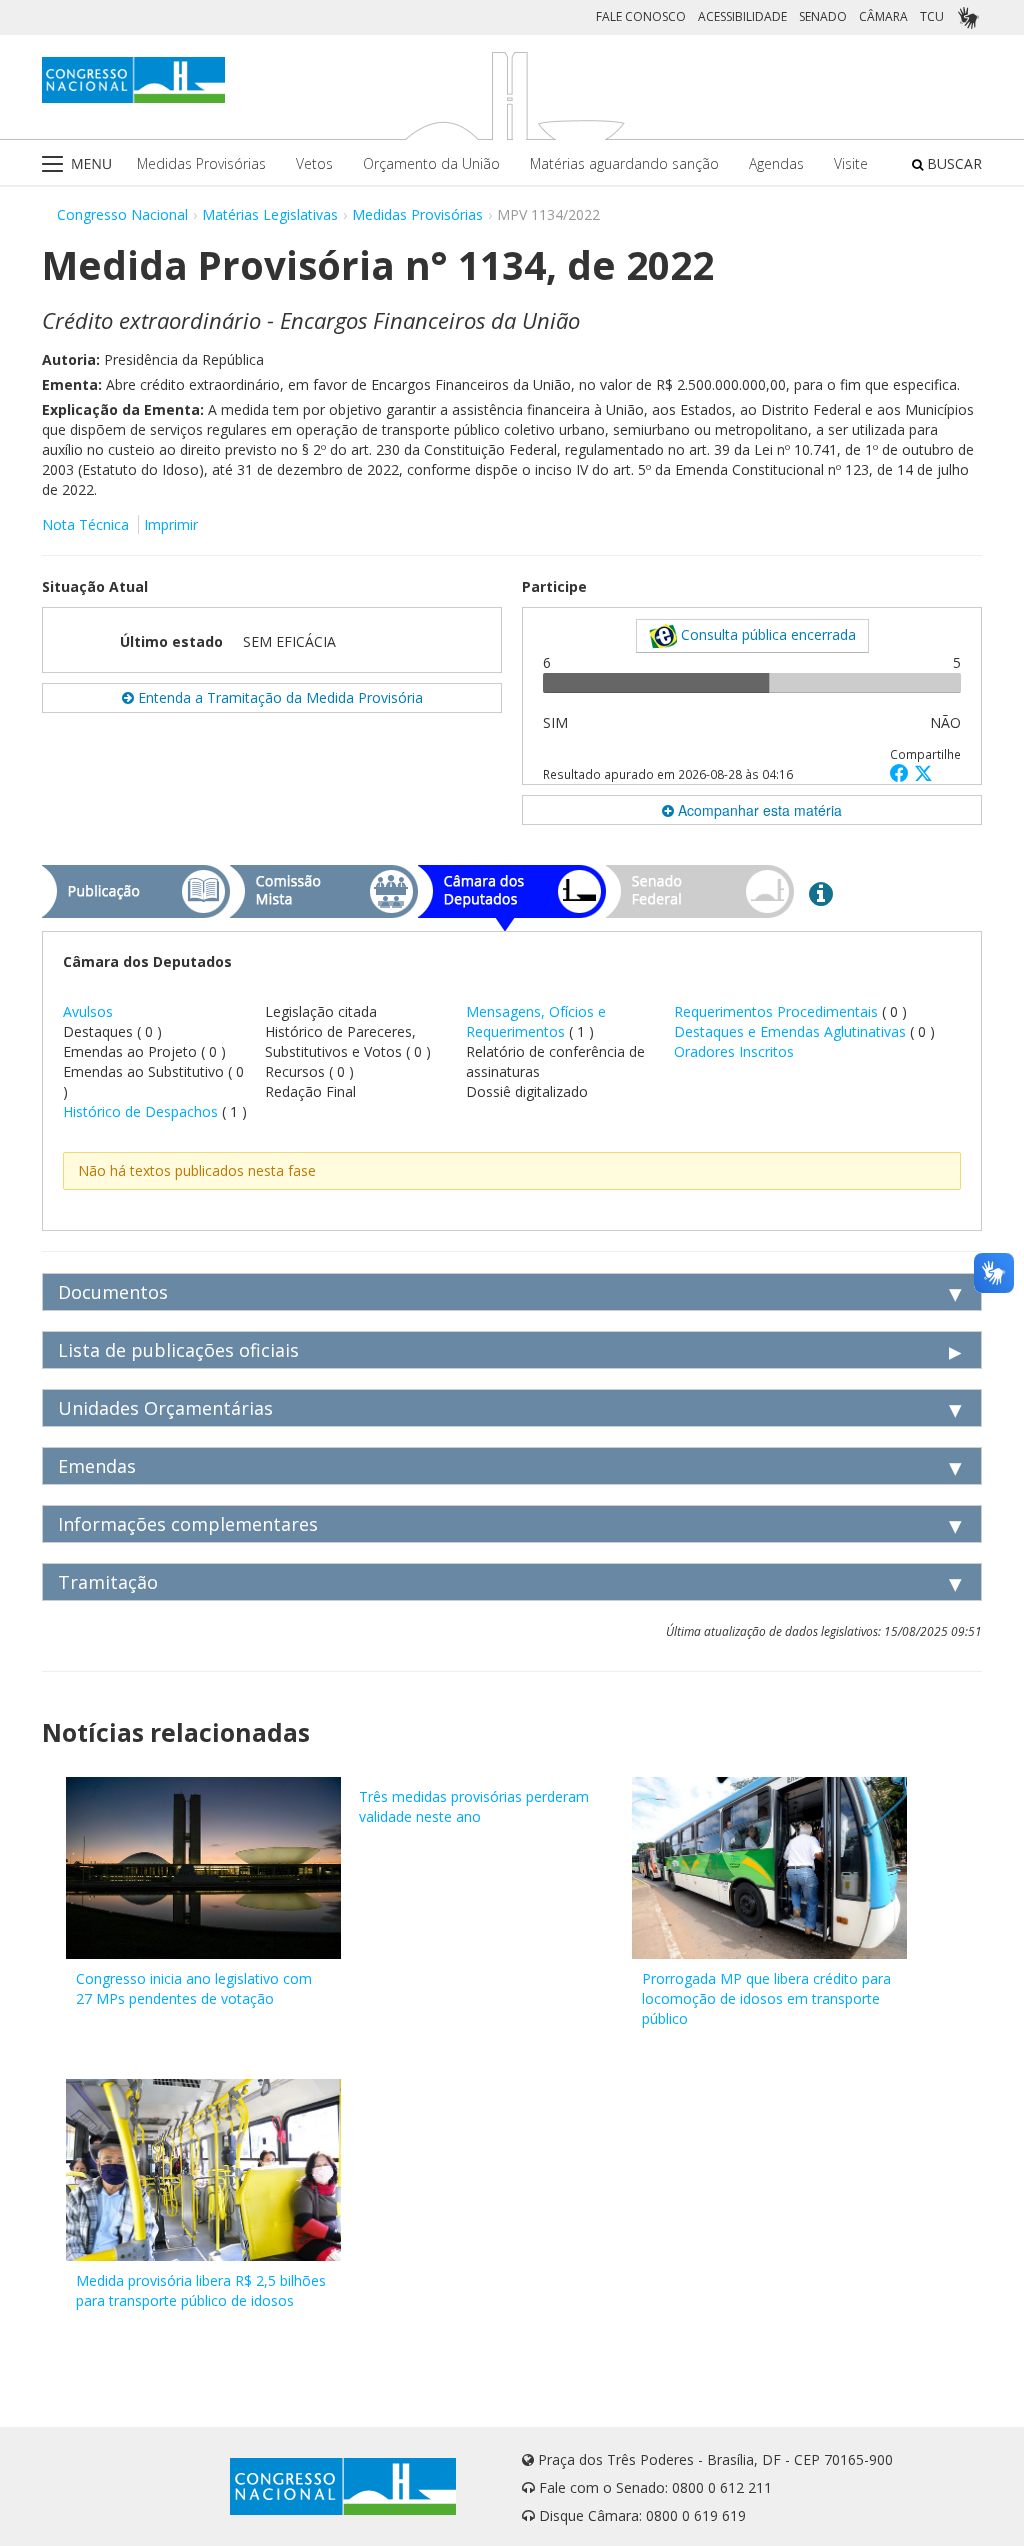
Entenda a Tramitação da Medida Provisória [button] (278, 697)
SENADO (823, 16)
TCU (932, 16)
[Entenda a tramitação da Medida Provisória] (821, 893)
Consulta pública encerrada (766, 634)
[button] (902, 772)
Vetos (314, 163)
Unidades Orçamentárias (165, 1408)
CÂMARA (883, 16)
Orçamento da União (431, 163)
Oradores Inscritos (734, 1051)
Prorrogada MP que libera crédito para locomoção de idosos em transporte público (766, 1998)
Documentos (113, 1292)
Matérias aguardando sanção (624, 163)
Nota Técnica (85, 524)
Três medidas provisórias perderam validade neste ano (474, 1806)
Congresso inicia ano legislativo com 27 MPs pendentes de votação (194, 1988)
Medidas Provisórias (201, 163)
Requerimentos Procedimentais (778, 1011)
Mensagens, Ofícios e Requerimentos (536, 1021)
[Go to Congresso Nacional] (133, 80)
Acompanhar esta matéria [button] (758, 810)
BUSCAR (952, 163)
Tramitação (108, 1582)
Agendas (776, 163)
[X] (923, 772)
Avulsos (88, 1011)
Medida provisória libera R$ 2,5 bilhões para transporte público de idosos (201, 2290)
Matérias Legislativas (270, 214)
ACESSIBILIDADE (742, 16)
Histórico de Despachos (140, 1111)
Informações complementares (188, 1524)
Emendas (97, 1466)
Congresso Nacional (122, 214)
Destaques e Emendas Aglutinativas (792, 1031)
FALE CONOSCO (641, 16)
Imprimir (171, 524)
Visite (851, 163)
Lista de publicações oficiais (178, 1350)
